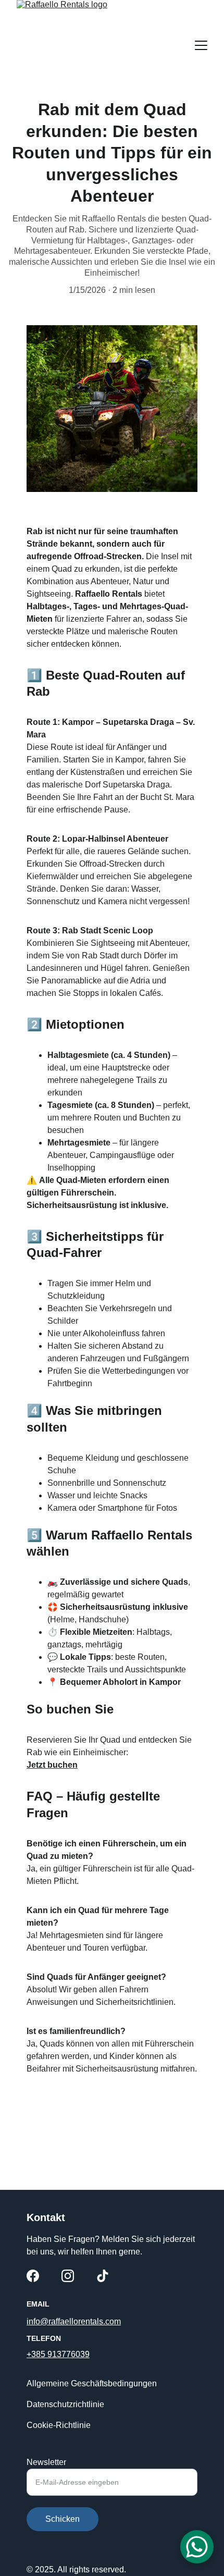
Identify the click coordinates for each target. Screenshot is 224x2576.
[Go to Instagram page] (68, 2276)
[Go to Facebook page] (33, 2276)
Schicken (63, 2519)
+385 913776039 (58, 2354)
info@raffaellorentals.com (74, 2321)
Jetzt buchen (52, 1765)
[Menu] (201, 45)
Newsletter (46, 2462)
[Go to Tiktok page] (103, 2276)
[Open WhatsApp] (197, 2547)
